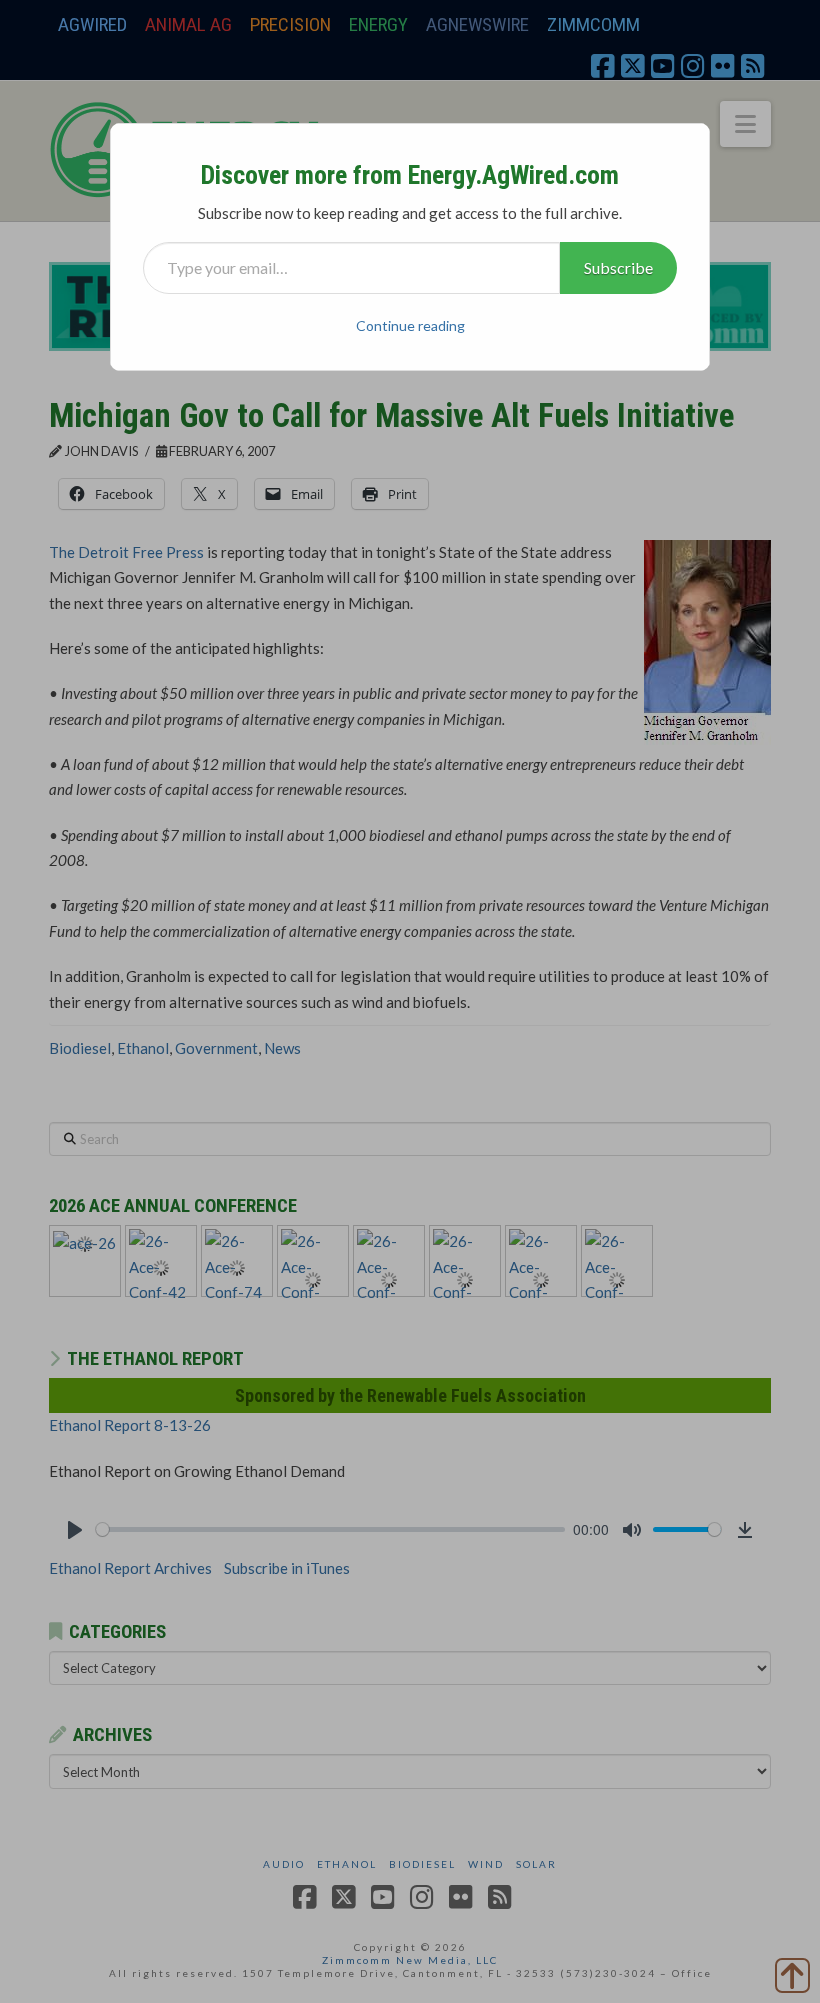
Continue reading (410, 325)
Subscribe (618, 267)
